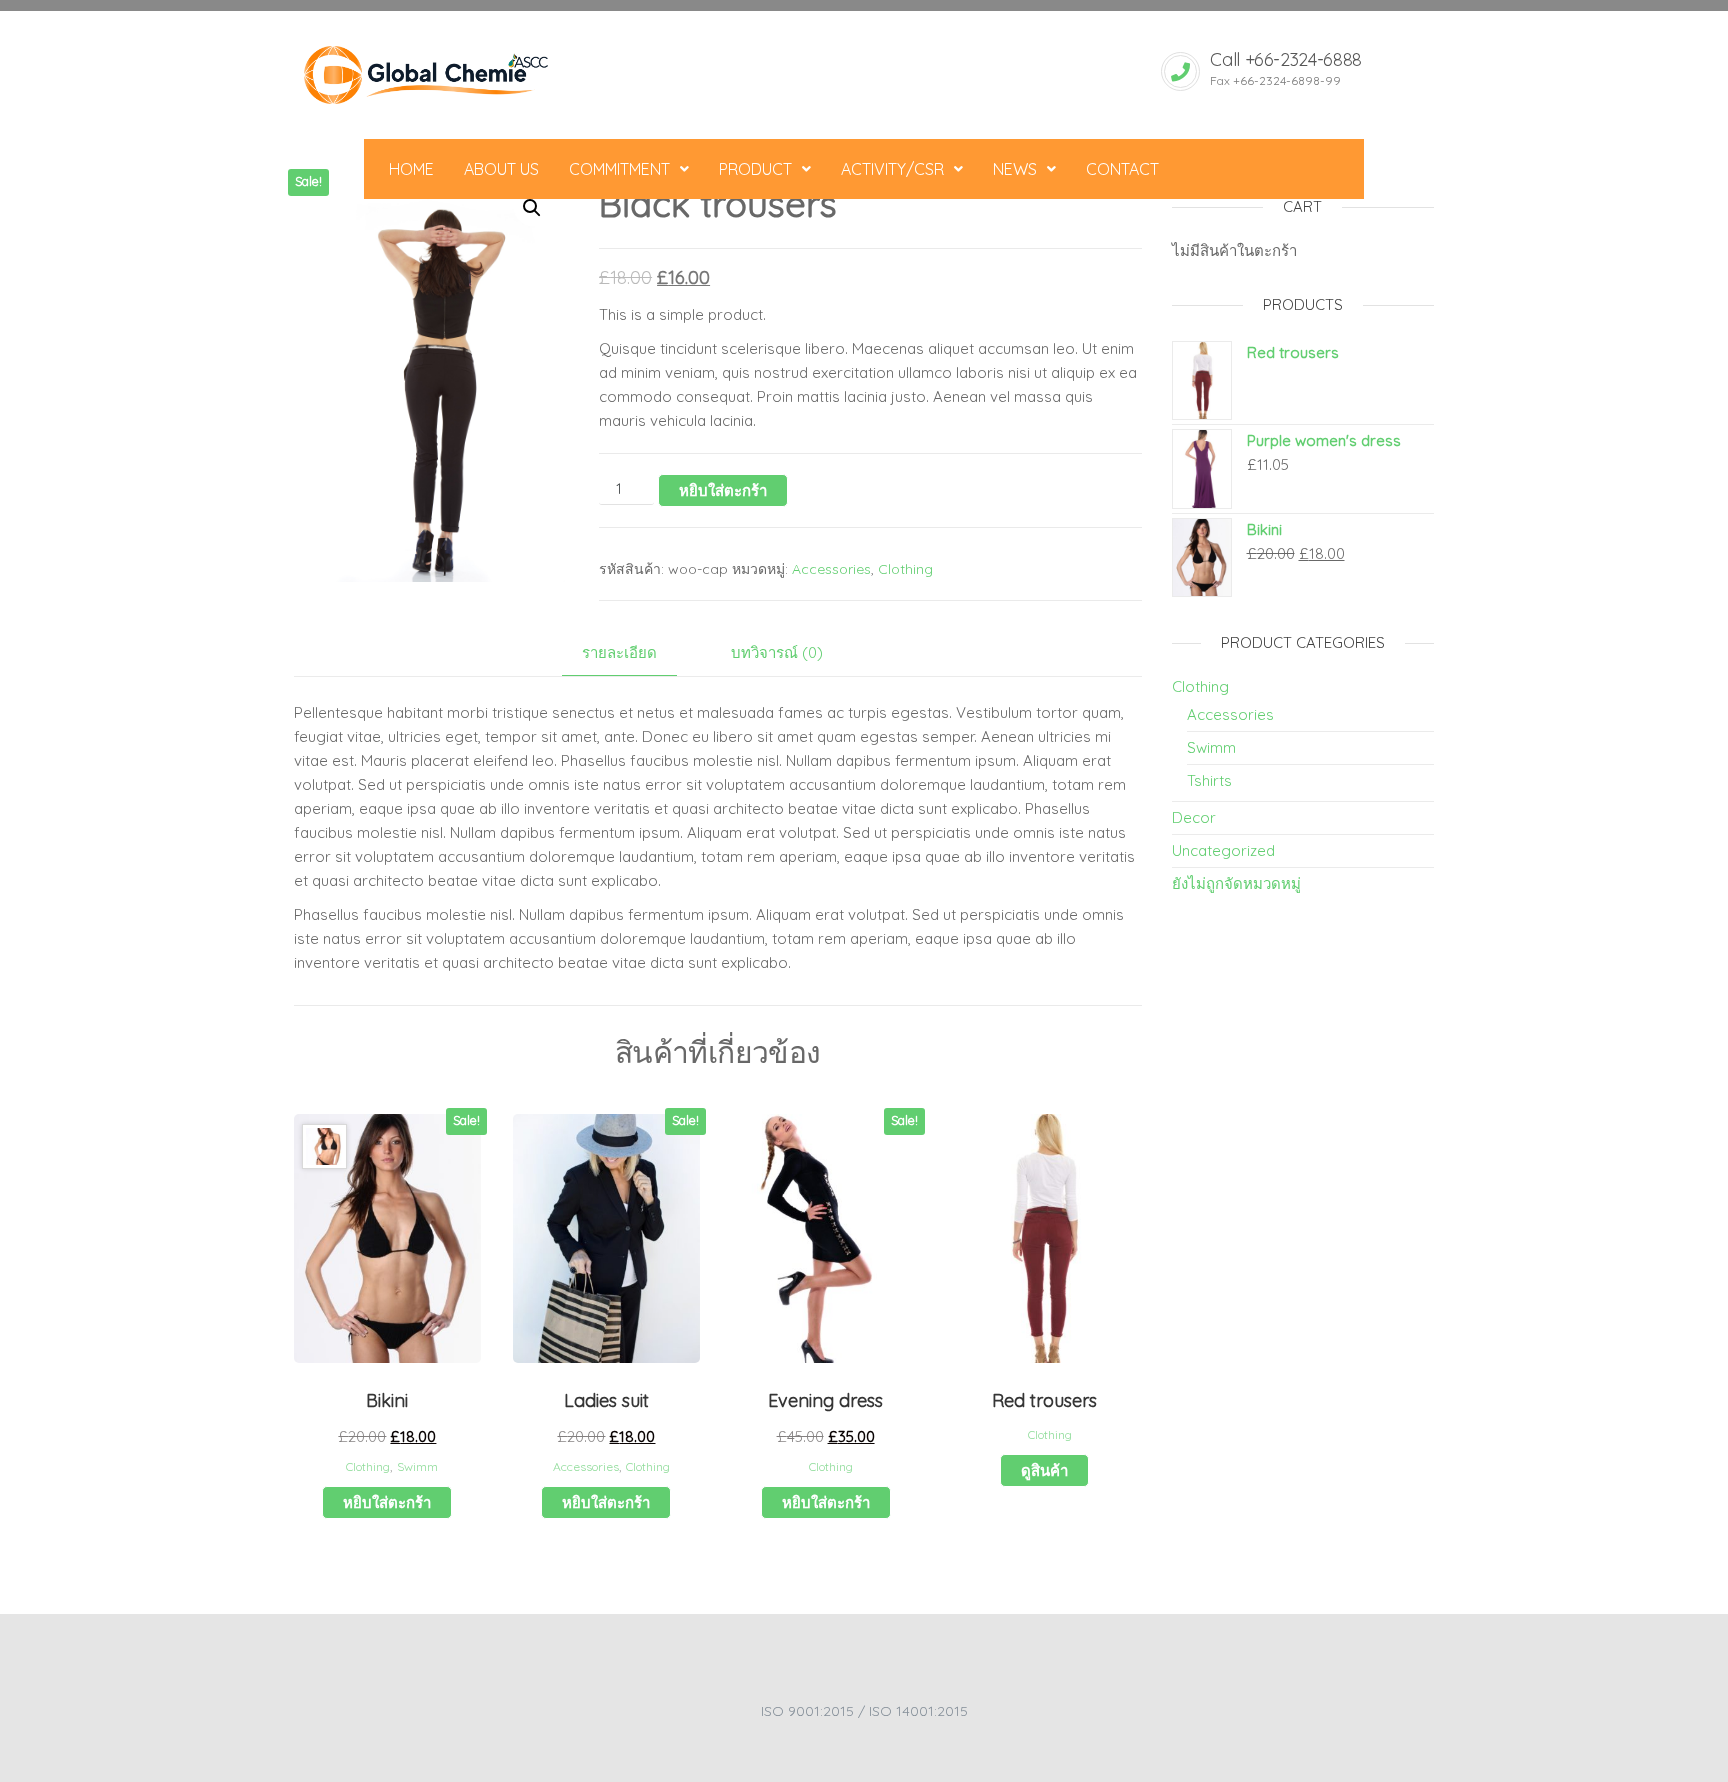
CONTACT (1122, 169)
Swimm (417, 1466)
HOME (411, 169)
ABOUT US (501, 169)
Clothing (905, 569)
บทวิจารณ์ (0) (777, 652)
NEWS (1015, 169)
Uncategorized (1223, 850)
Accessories (831, 569)
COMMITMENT (619, 169)
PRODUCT (755, 169)
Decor (1194, 817)
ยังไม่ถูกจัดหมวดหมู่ (1236, 883)
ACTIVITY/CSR (892, 169)
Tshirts (1209, 780)
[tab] (634, 653)
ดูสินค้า (1044, 1470)
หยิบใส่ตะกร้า (723, 490)
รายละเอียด (619, 652)
